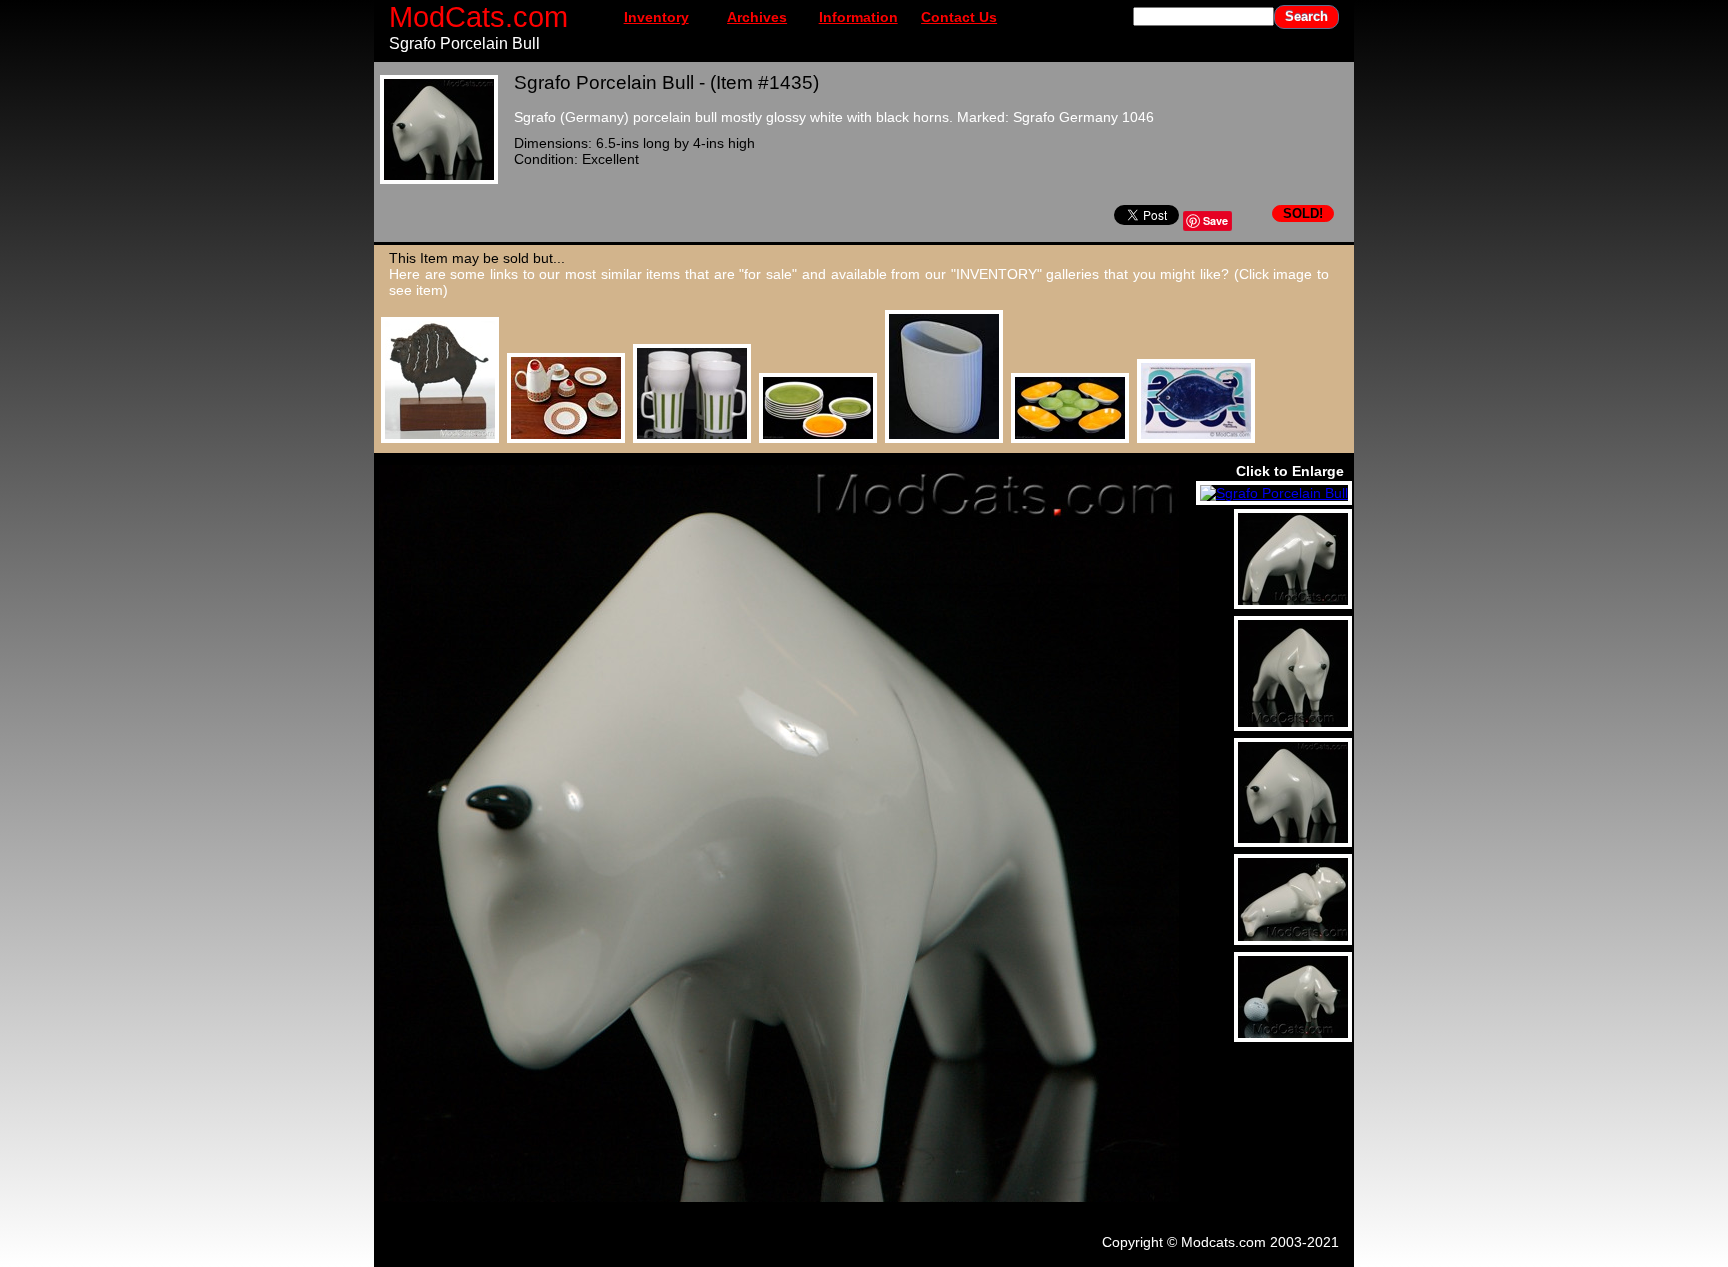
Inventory (656, 17)
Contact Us (959, 17)
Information (858, 17)
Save (1215, 220)
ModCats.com (478, 16)
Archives (757, 17)
